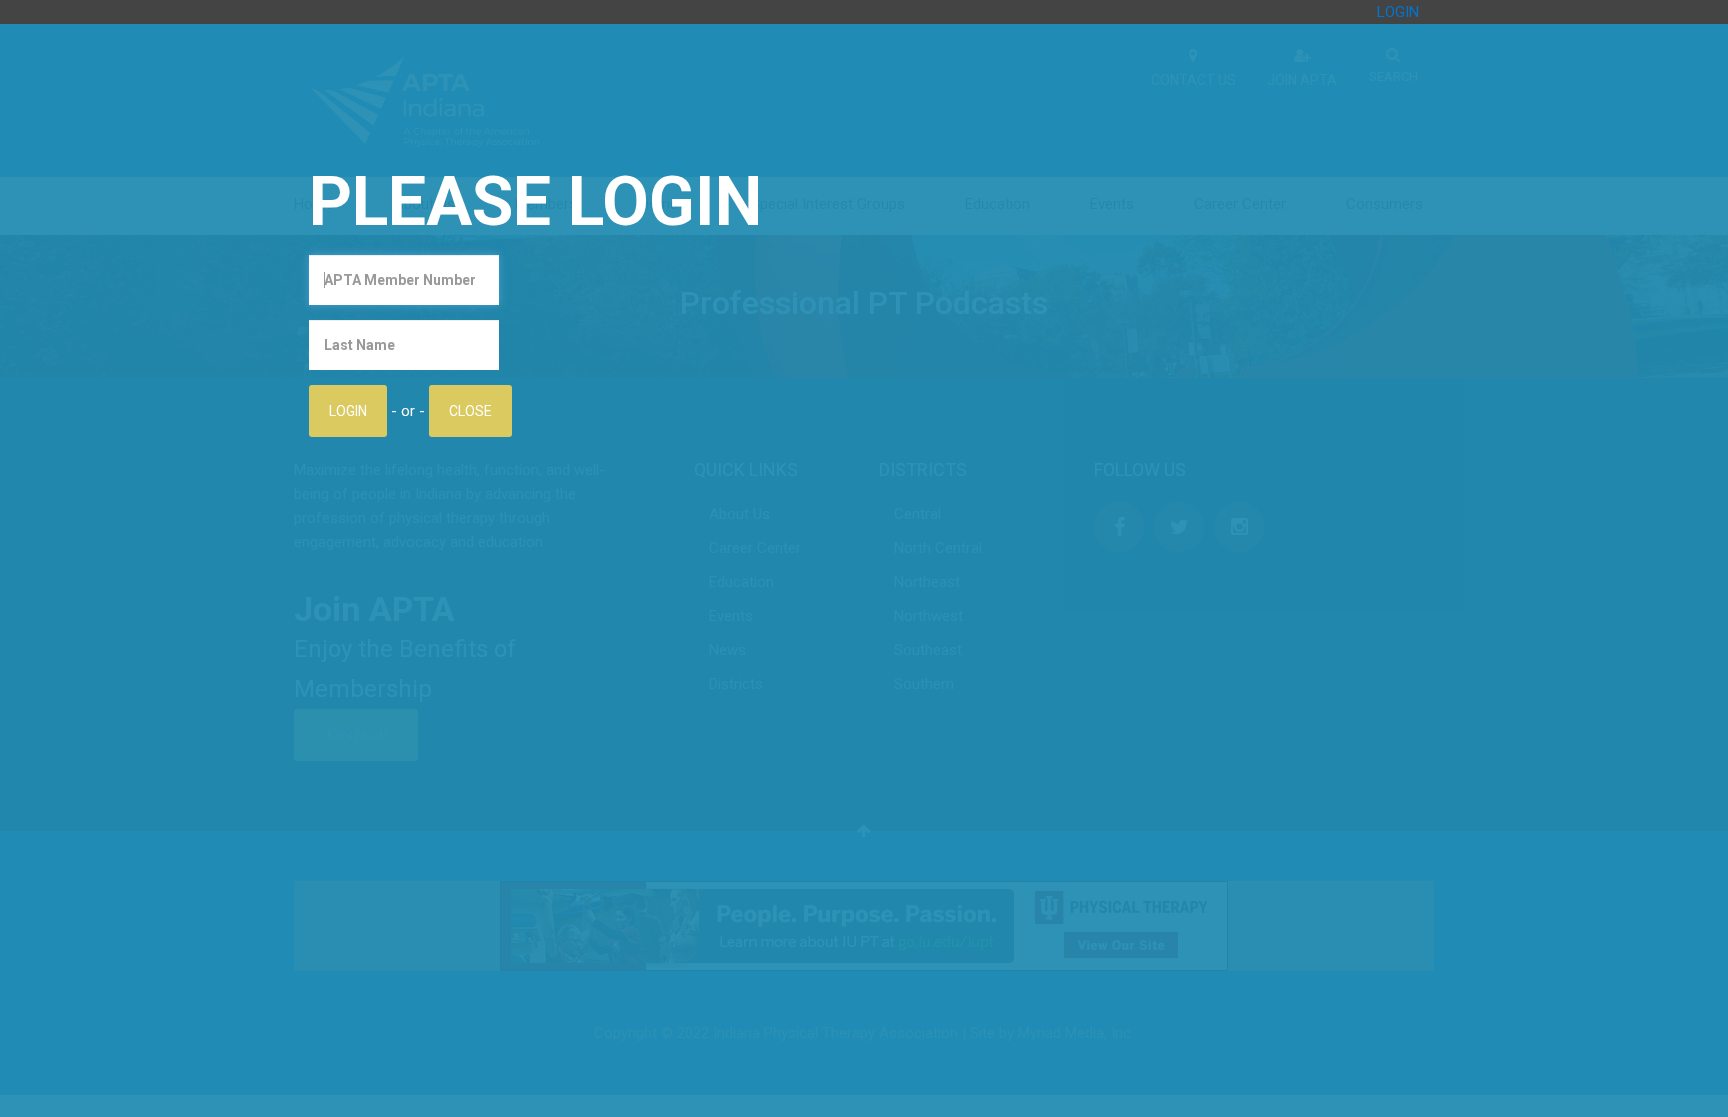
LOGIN (1398, 12)
